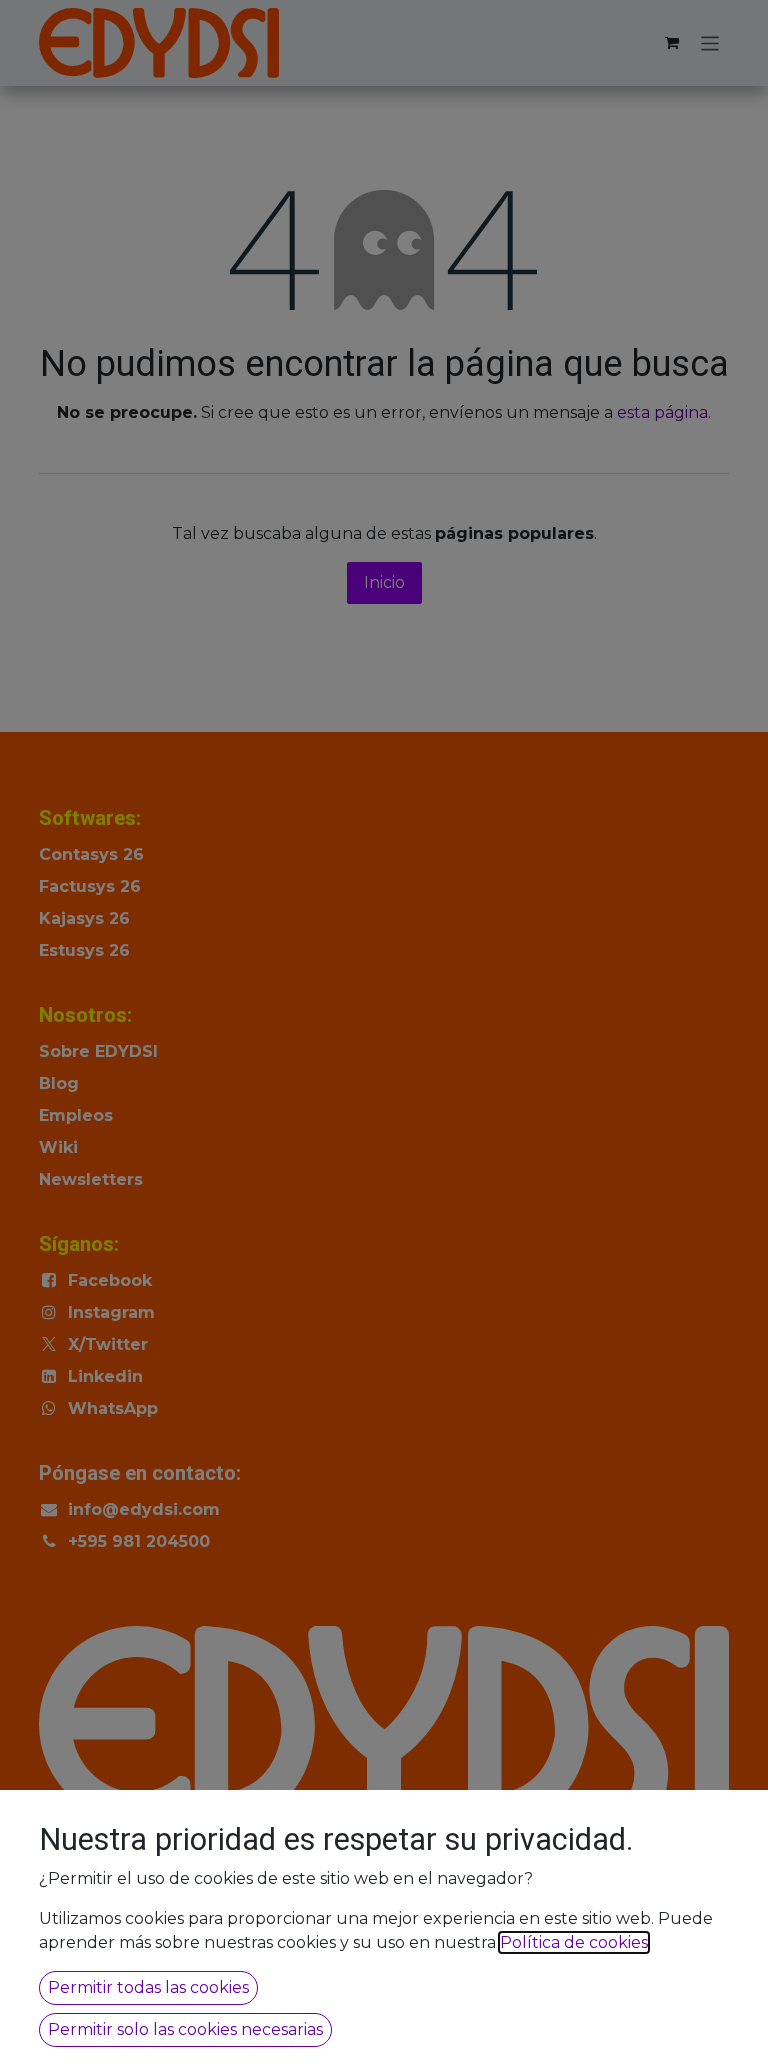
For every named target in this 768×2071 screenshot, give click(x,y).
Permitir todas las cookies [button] (148, 1987)
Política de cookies (574, 1942)
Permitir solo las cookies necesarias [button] (185, 2029)
